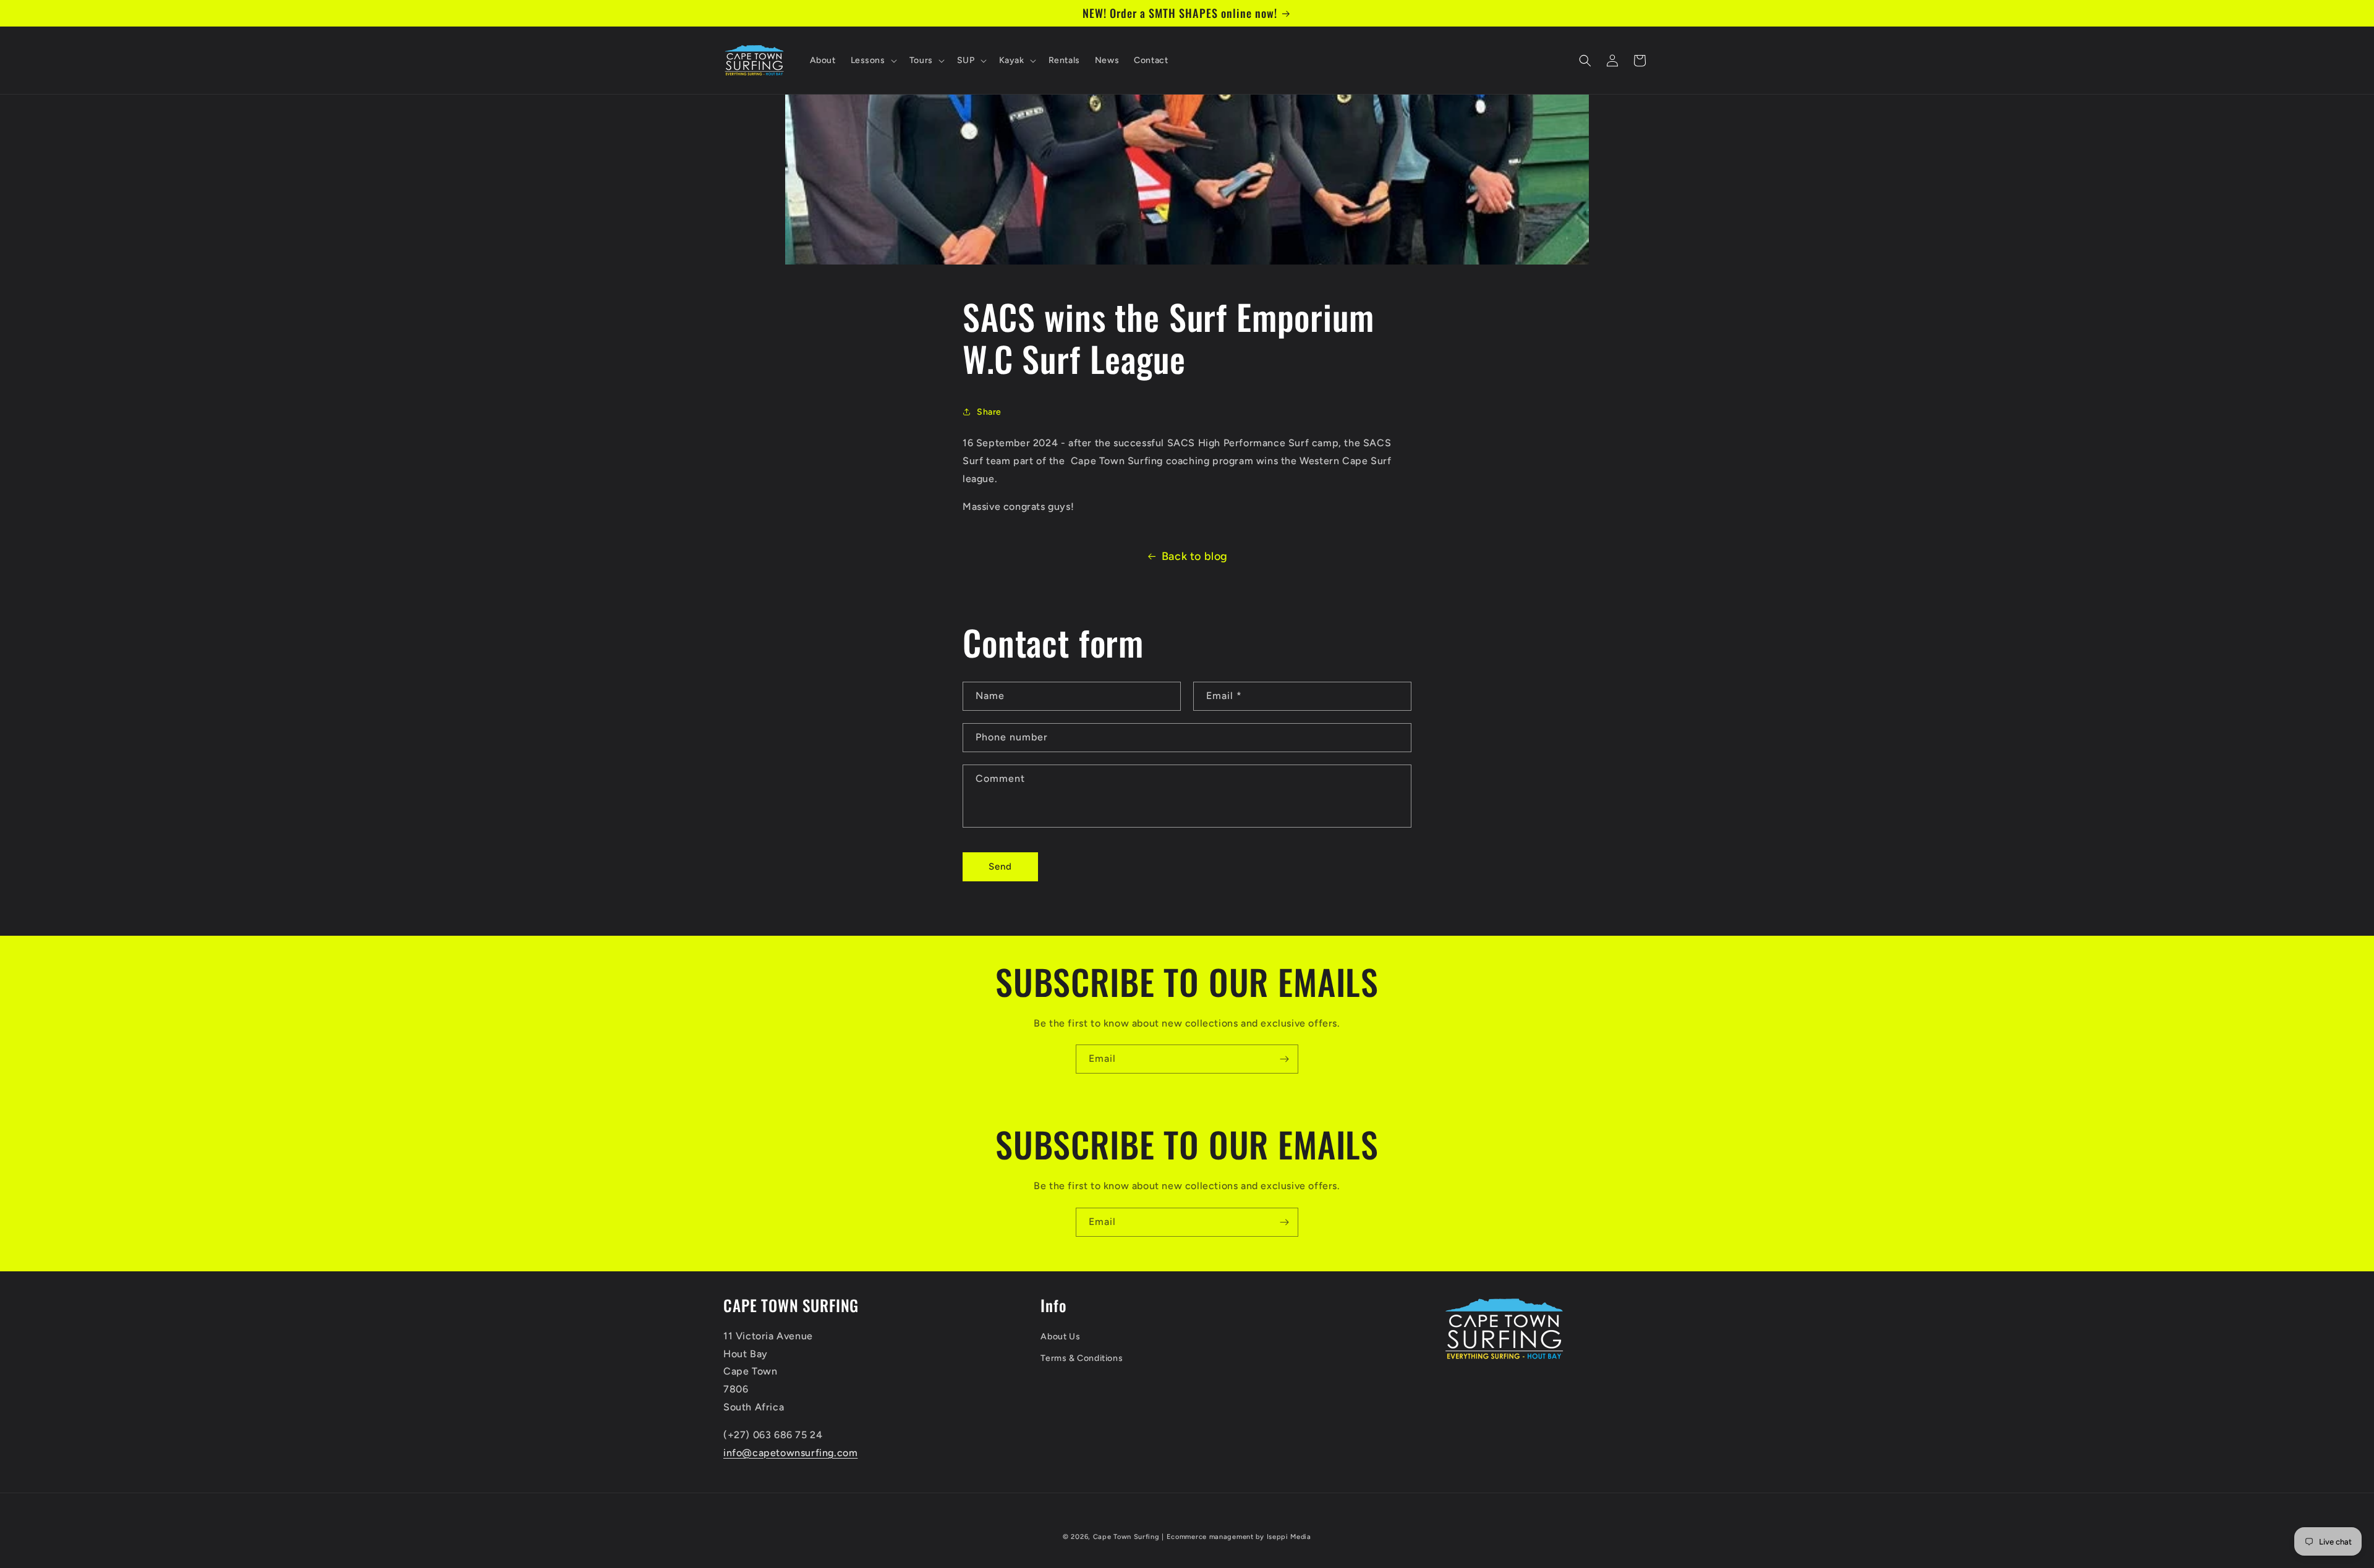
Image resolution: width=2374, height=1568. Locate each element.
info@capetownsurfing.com (790, 1453)
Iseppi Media (1289, 1537)
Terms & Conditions (1082, 1358)
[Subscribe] (1284, 1059)
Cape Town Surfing (1126, 1537)
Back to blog (1195, 556)
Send (1000, 867)
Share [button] (989, 412)
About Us (1060, 1337)
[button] (873, 61)
